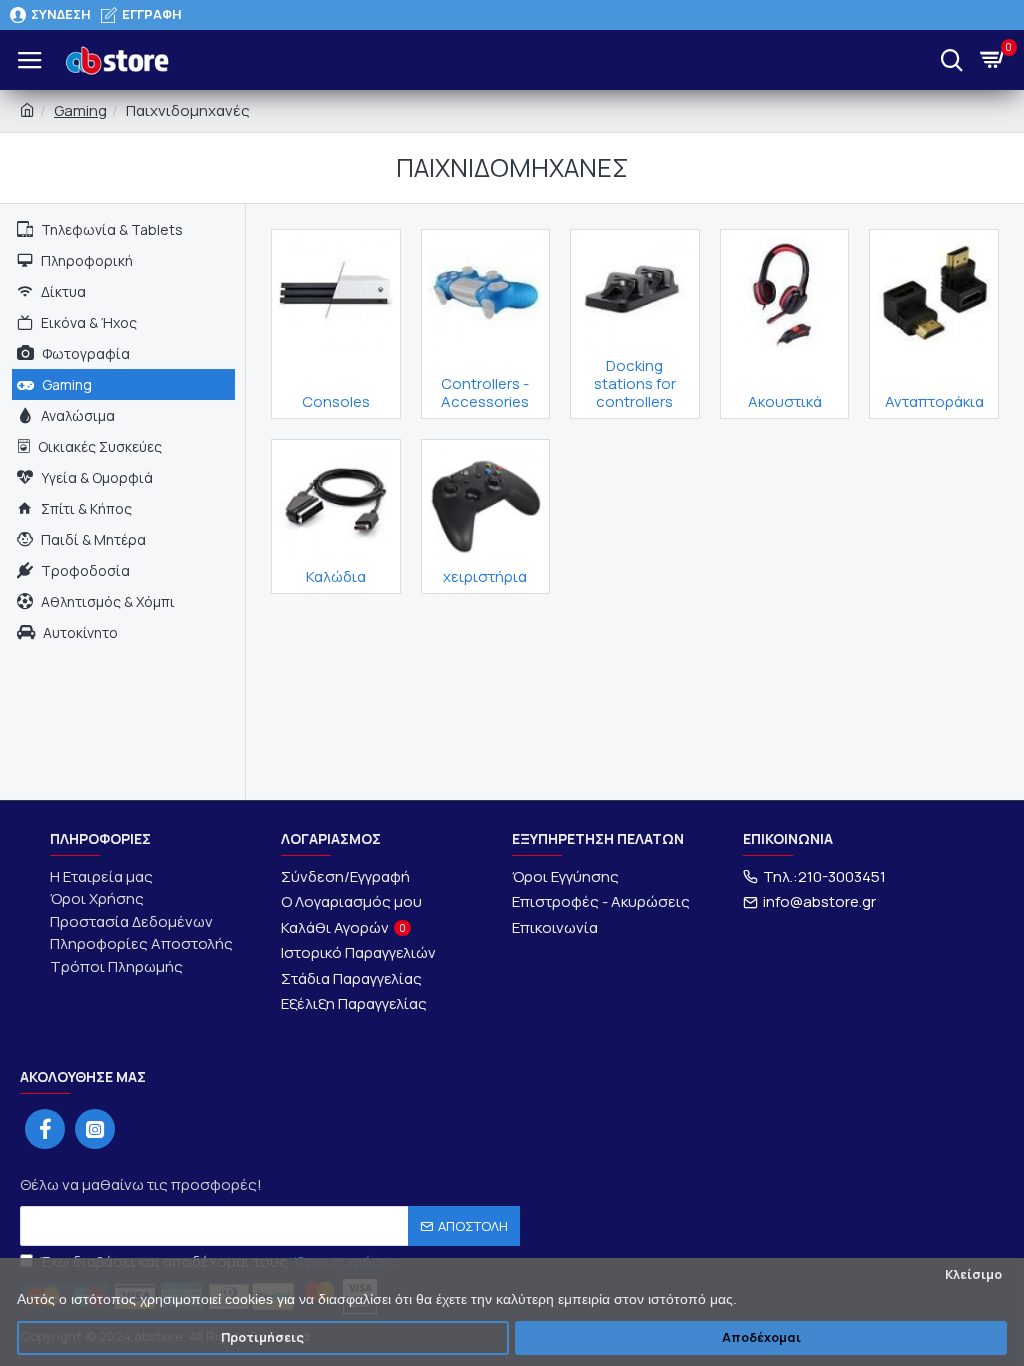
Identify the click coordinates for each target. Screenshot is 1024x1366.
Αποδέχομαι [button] (761, 1337)
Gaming (80, 110)
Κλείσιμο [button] (973, 1274)
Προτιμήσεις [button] (262, 1337)
